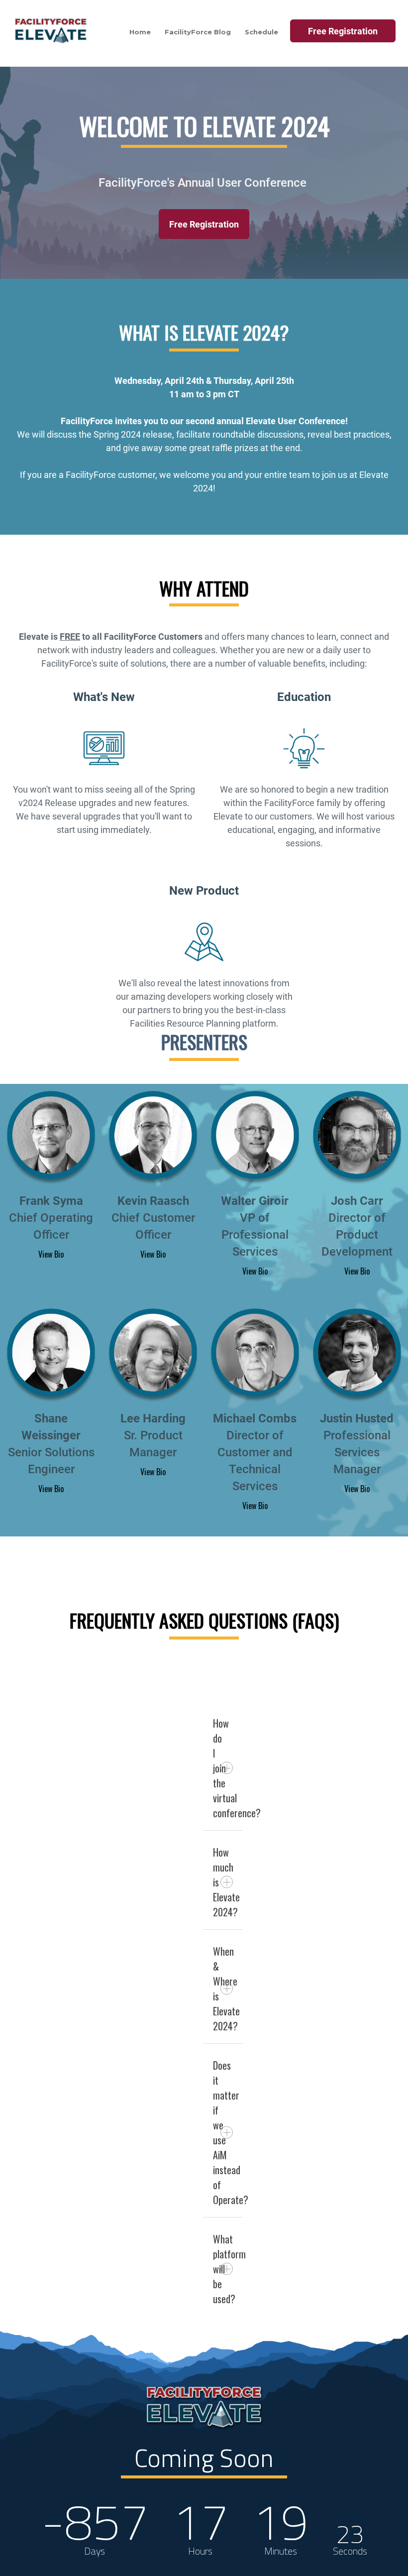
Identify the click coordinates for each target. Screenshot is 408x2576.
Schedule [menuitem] (261, 32)
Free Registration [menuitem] (343, 31)
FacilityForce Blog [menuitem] (198, 32)
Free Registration (204, 224)
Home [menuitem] (140, 32)
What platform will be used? (228, 2269)
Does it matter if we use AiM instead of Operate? (228, 2132)
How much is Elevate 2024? (226, 1882)
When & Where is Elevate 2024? (226, 1989)
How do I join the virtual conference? (228, 1768)
